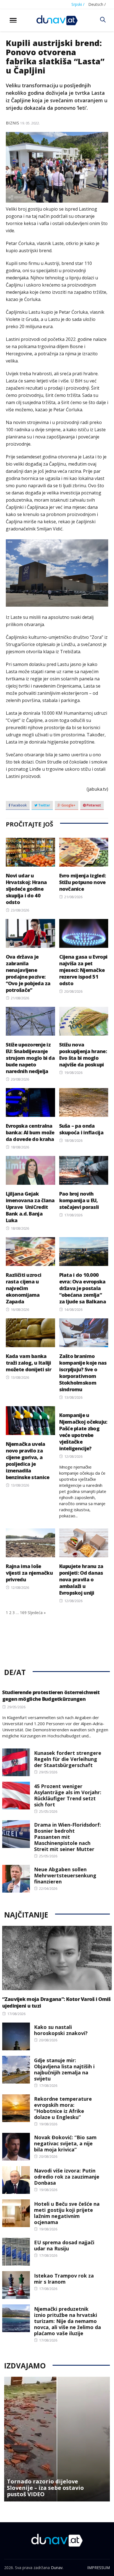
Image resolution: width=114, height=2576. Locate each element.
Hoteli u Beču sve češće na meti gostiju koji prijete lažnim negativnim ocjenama (67, 2213)
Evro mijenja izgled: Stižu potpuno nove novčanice (83, 882)
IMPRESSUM (99, 2568)
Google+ (68, 805)
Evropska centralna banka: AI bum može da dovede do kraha (30, 1132)
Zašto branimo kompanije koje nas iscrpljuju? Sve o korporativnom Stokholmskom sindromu (83, 1373)
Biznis (12, 123)
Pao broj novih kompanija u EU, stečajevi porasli (79, 1200)
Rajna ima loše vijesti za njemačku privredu (29, 1573)
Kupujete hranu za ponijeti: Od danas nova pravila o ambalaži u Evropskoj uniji (81, 1579)
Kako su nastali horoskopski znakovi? (61, 2030)
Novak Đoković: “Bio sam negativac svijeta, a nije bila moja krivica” (65, 2143)
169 (23, 1613)
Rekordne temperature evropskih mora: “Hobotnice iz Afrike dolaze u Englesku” (63, 2108)
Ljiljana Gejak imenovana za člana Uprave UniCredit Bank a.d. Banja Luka (30, 1207)
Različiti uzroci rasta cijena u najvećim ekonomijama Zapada (24, 1288)
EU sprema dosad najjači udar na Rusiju (64, 2245)
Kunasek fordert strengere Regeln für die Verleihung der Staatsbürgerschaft (68, 1759)
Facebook (19, 805)
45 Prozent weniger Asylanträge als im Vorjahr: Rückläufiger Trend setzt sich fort (68, 1795)
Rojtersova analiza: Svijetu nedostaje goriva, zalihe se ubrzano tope (53, 2488)
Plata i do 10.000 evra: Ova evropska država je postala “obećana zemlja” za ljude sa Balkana (83, 1288)
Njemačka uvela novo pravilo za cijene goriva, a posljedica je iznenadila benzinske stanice (28, 1461)
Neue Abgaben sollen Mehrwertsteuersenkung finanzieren (65, 1875)
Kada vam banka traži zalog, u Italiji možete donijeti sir (28, 1363)
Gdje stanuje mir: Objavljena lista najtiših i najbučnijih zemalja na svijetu (64, 2069)
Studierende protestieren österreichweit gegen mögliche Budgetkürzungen (51, 1696)
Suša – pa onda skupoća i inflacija (81, 1129)
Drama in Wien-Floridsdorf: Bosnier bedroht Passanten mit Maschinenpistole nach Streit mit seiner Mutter (68, 1837)
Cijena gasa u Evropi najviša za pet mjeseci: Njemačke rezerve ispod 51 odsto (83, 970)
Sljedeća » (37, 1613)
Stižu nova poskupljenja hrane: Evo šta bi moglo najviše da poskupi (83, 1055)
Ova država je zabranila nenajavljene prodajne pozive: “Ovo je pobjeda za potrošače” (28, 973)
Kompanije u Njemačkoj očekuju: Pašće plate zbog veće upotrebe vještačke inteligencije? (83, 1432)
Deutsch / (97, 4)
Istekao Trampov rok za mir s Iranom (64, 2279)
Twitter (44, 805)
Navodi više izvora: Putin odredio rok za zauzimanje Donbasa (67, 2177)
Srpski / (78, 4)
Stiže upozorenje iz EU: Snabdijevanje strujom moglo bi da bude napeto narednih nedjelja (30, 1058)
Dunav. (57, 2568)
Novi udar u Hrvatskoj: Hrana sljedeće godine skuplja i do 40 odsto (26, 889)
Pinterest (93, 805)
